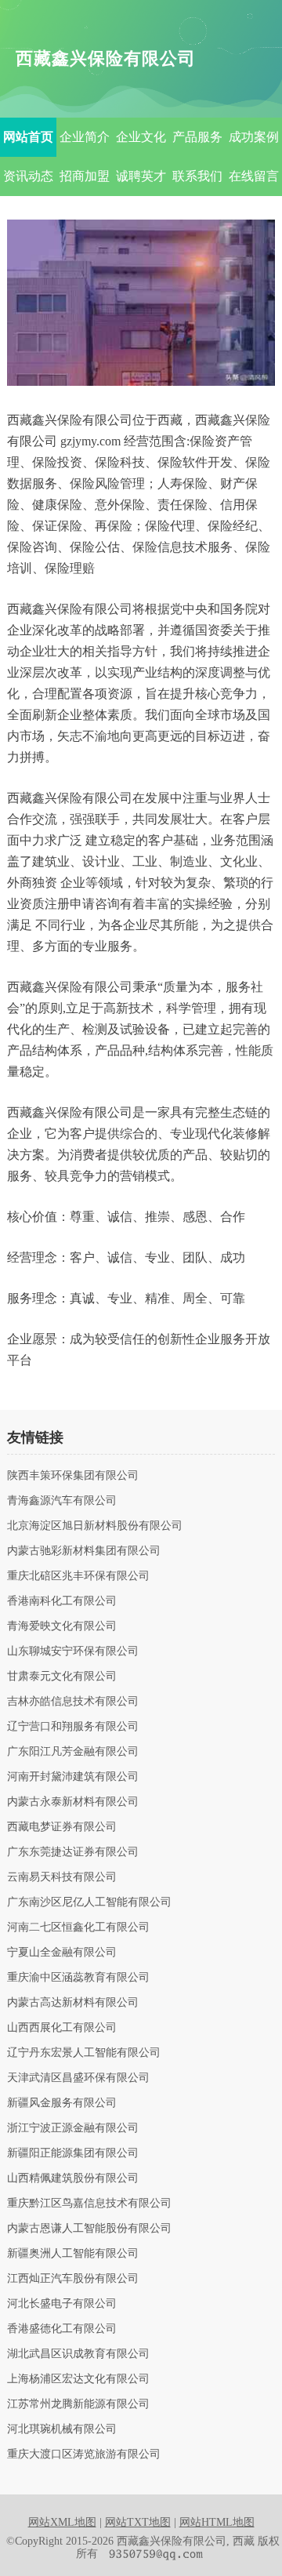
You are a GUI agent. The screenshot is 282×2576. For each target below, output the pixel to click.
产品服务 (197, 137)
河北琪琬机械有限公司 (62, 2429)
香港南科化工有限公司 (62, 1601)
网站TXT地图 (138, 2522)
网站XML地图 (62, 2522)
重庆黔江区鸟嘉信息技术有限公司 (89, 2204)
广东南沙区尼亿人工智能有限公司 (89, 1902)
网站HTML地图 (217, 2522)
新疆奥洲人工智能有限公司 (73, 2254)
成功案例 (254, 137)
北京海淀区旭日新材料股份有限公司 (95, 1526)
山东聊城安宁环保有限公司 (73, 1651)
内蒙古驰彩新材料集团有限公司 (84, 1551)
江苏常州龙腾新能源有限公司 (78, 2404)
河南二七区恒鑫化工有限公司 (78, 1927)
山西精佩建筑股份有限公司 (73, 2178)
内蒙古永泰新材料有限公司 (73, 1802)
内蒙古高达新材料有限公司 (73, 2003)
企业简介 (85, 137)
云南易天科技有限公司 (62, 1877)
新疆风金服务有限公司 (62, 2103)
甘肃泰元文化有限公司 (62, 1677)
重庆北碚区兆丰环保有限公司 (78, 1576)
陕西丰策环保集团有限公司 (73, 1476)
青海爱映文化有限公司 (62, 1626)
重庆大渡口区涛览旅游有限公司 (84, 2454)
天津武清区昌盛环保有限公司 (78, 2078)
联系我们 (197, 176)
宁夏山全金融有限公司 (62, 1953)
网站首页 (28, 137)
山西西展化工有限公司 (62, 2028)
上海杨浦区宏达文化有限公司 (78, 2379)
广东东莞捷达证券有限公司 (73, 1852)
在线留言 (254, 176)
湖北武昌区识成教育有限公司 (78, 2354)
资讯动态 (28, 176)
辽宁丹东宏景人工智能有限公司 (84, 2053)
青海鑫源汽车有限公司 (62, 1501)
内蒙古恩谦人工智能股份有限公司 (89, 2229)
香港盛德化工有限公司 (62, 2329)
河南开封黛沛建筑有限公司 (73, 1777)
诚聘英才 (141, 176)
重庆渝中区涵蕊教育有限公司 (78, 1978)
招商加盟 (85, 176)
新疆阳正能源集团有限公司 (73, 2153)
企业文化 (141, 137)
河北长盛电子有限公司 (62, 2304)
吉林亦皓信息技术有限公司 (73, 1702)
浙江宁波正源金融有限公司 (73, 2128)
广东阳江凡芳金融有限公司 (73, 1752)
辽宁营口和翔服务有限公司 (73, 1727)
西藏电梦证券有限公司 (62, 1827)
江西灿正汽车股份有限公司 (73, 2279)
